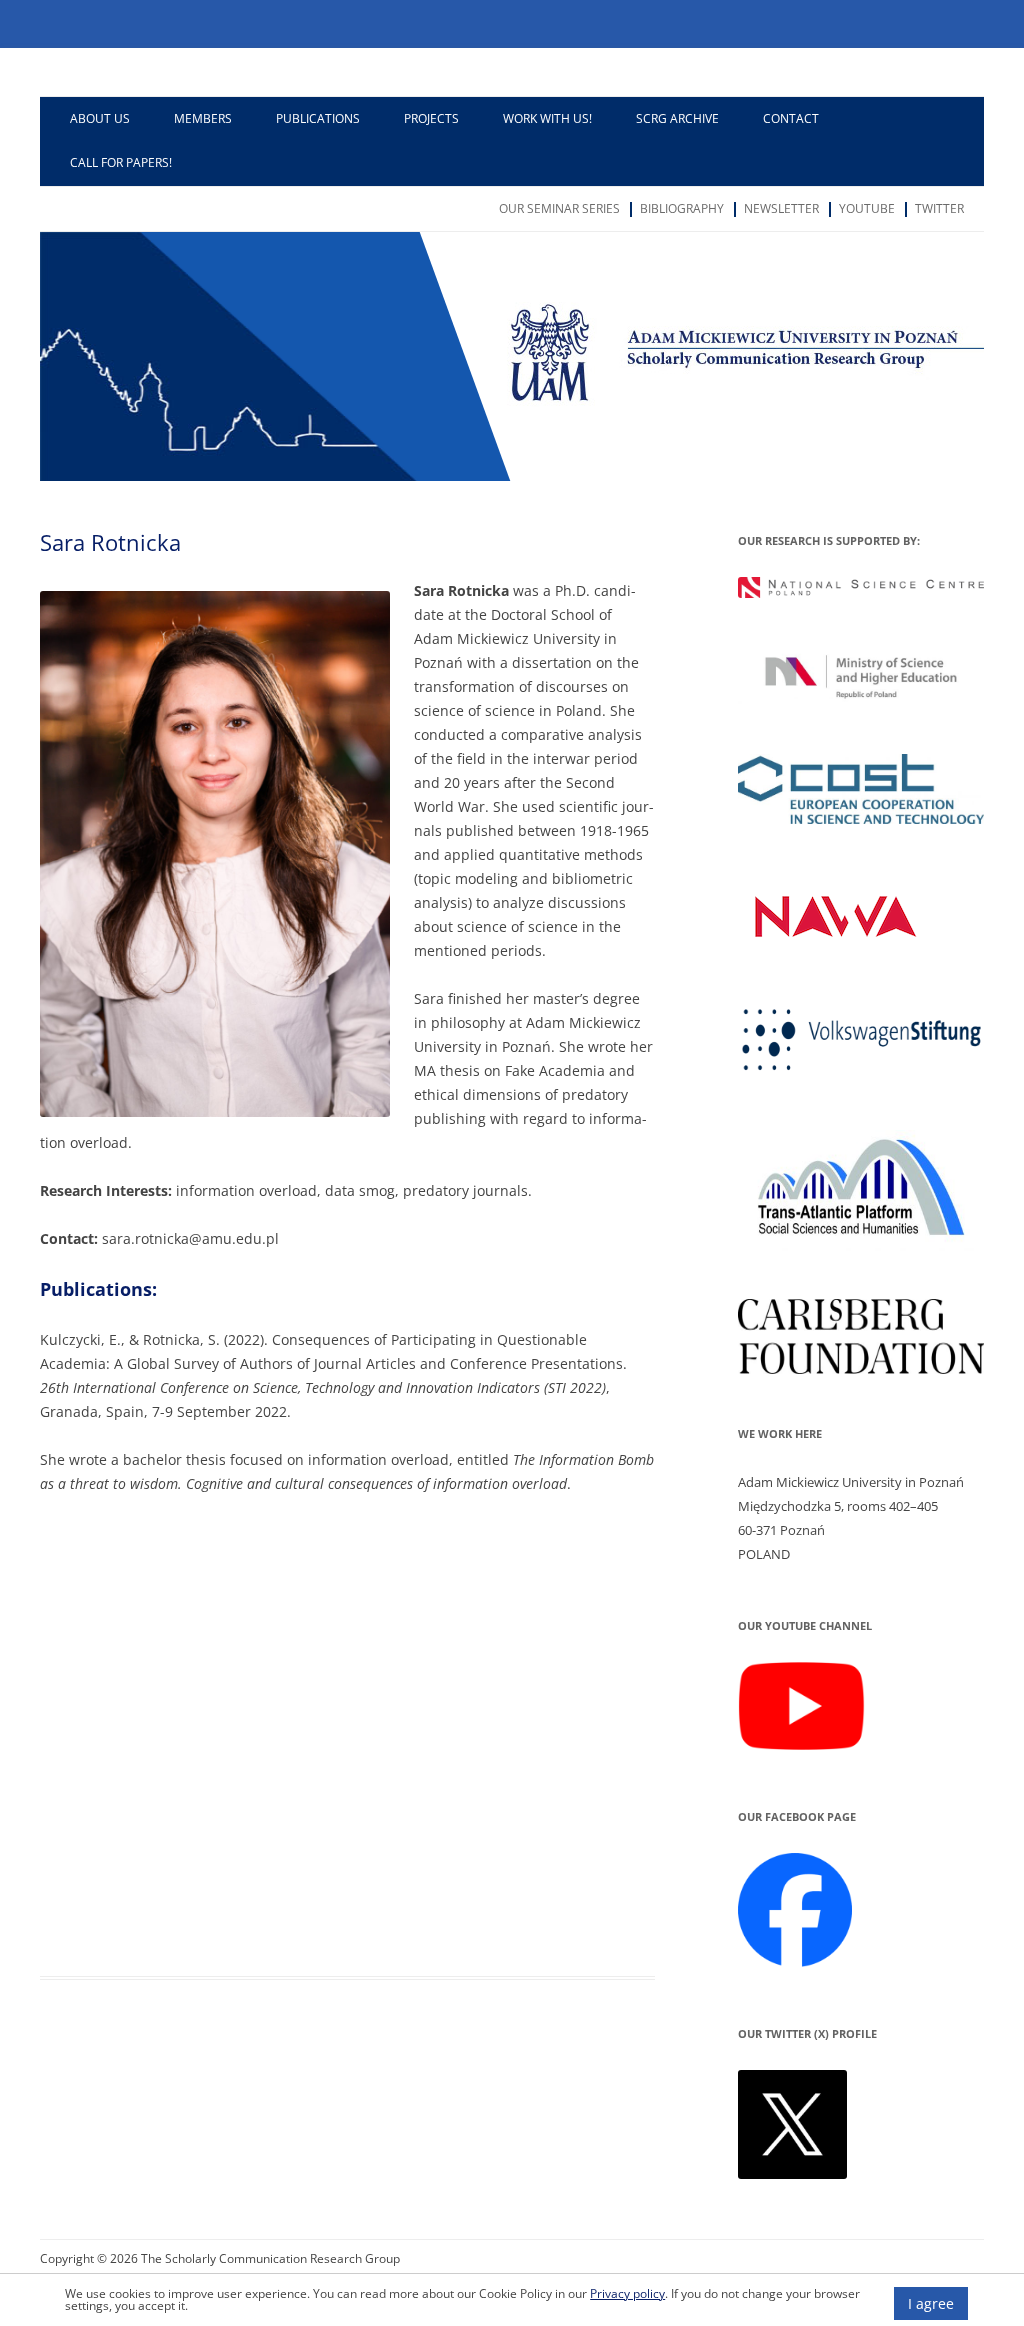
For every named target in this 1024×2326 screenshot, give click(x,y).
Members (203, 118)
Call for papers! (121, 162)
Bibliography (682, 208)
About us (100, 118)
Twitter (939, 208)
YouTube (867, 208)
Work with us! (547, 118)
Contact (791, 118)
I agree (931, 2303)
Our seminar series (559, 208)
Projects (431, 118)
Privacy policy (627, 2293)
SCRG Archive (677, 118)
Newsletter (781, 208)
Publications (318, 118)
